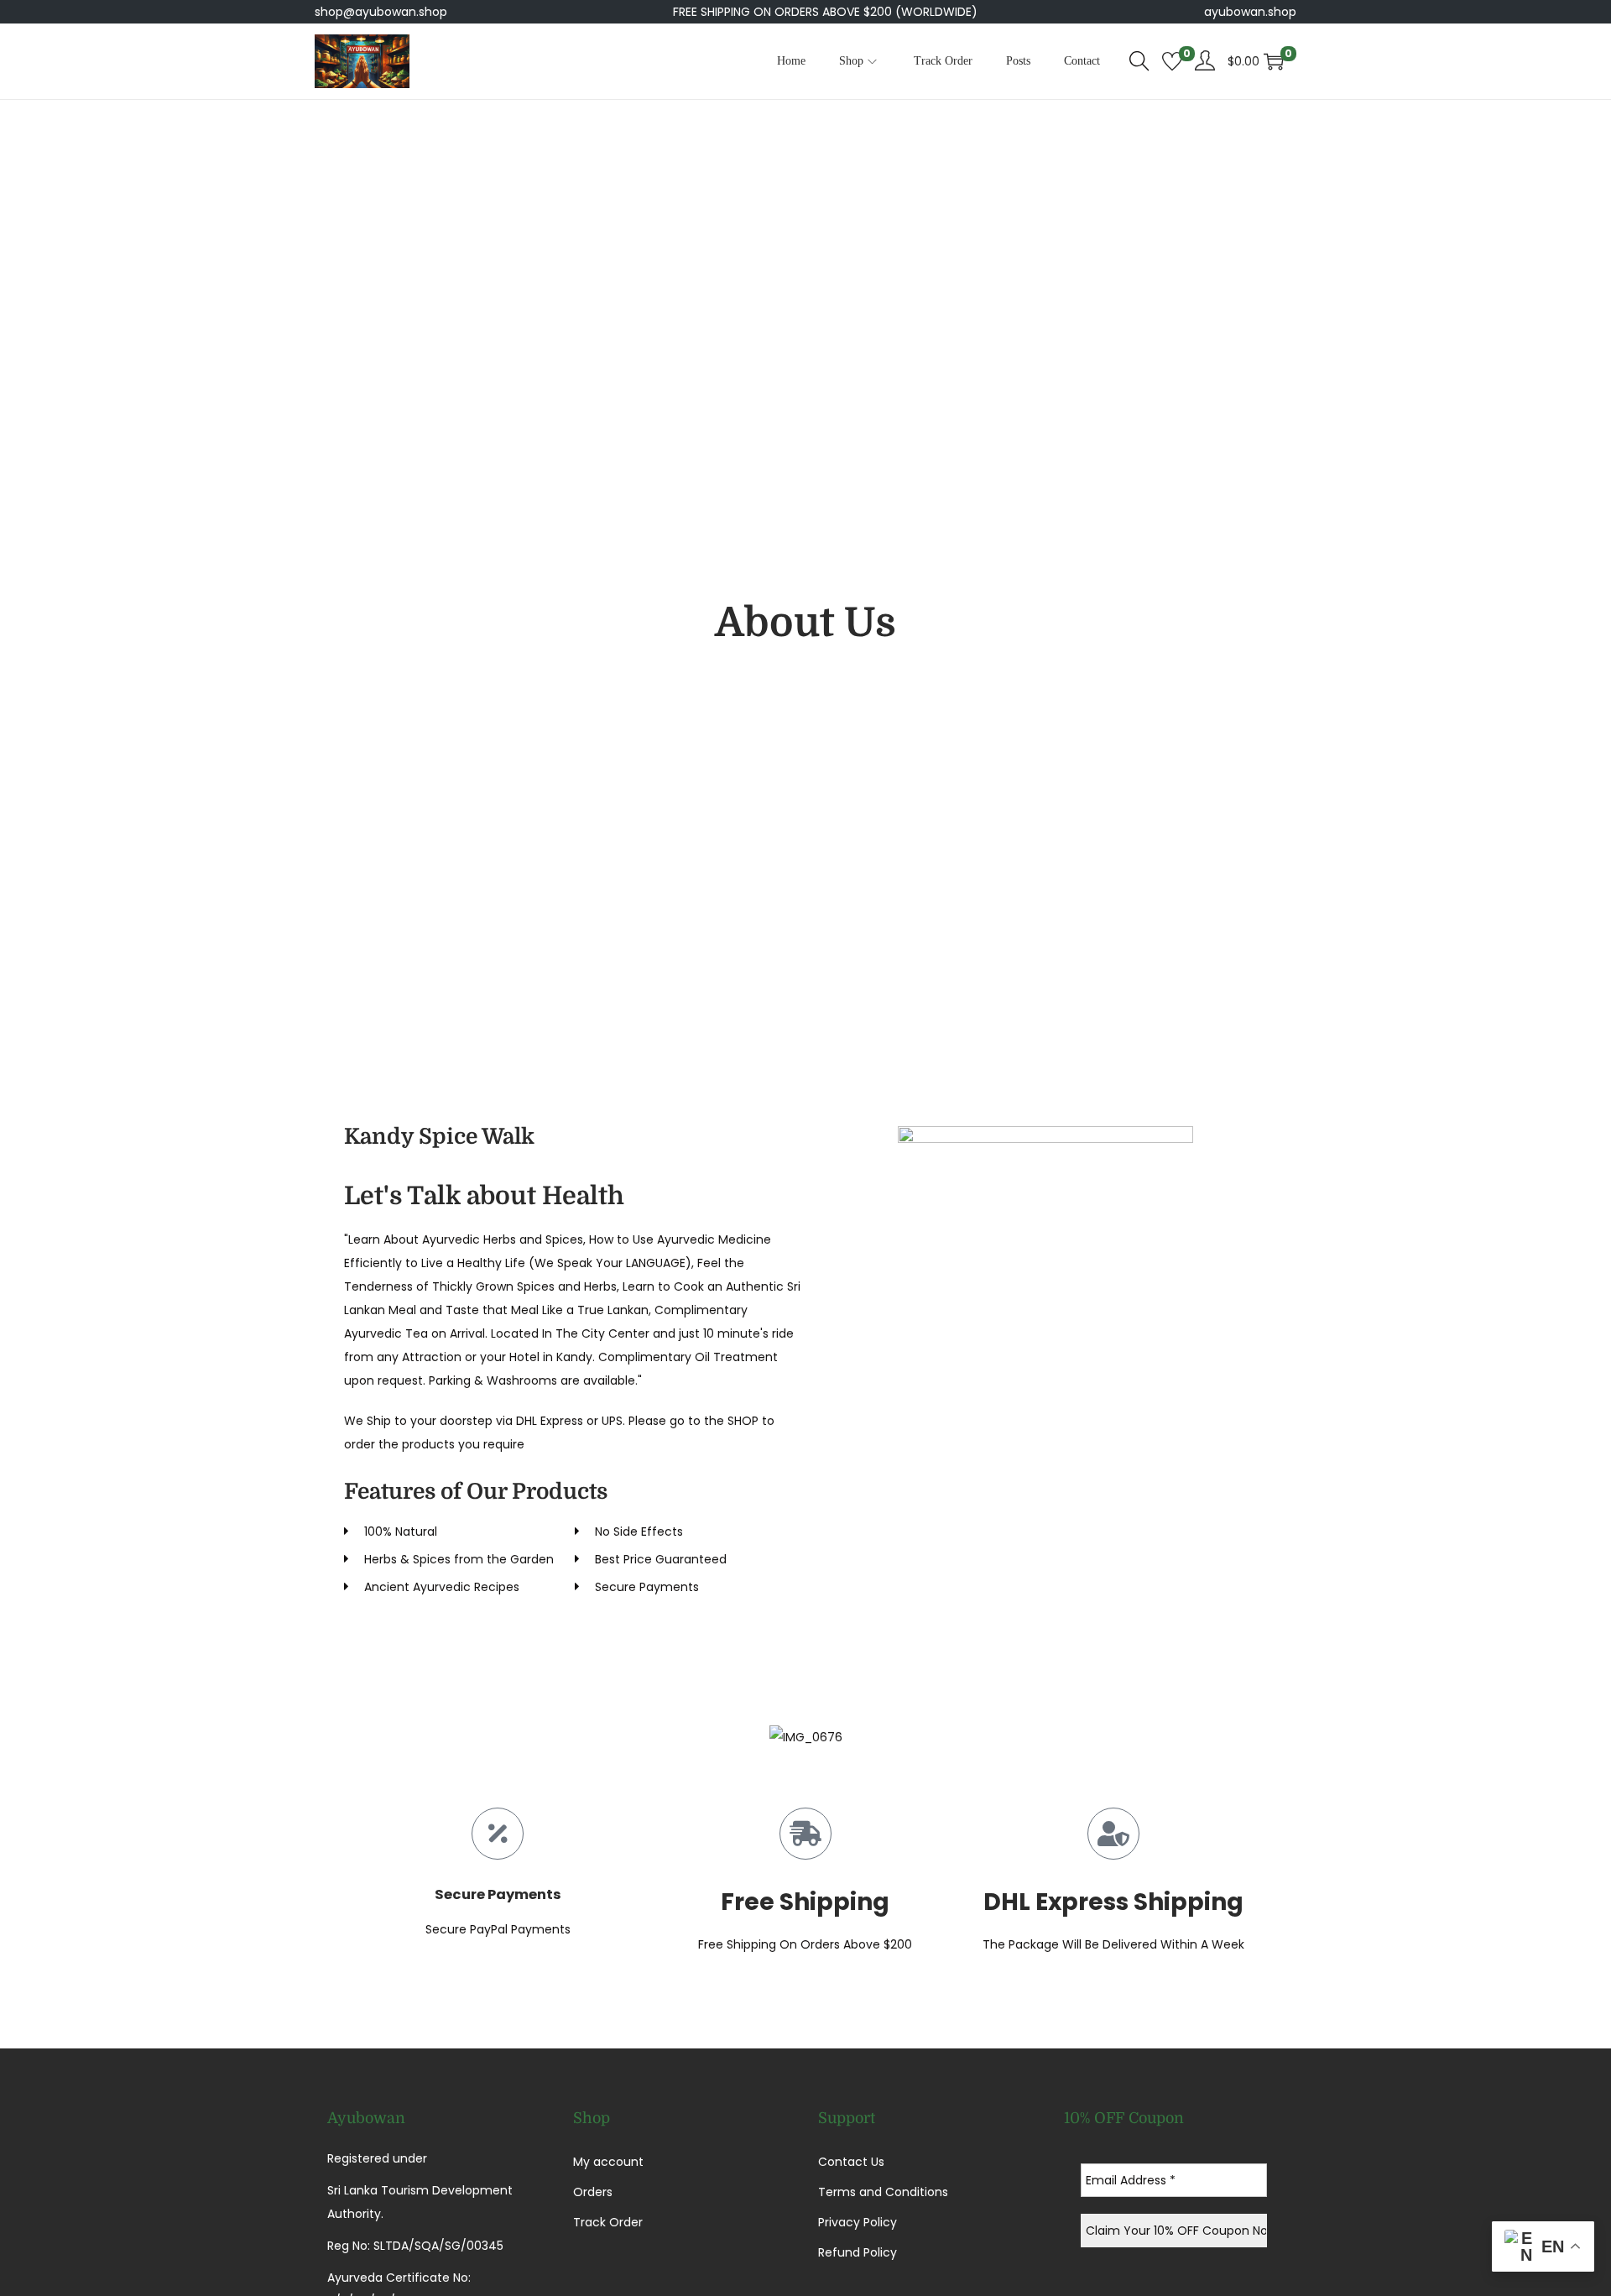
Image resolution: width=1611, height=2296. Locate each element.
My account (608, 2162)
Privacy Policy (858, 2222)
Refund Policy (858, 2252)
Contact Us (851, 2162)
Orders (593, 2192)
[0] (1172, 61)
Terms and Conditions (883, 2192)
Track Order (608, 2222)
